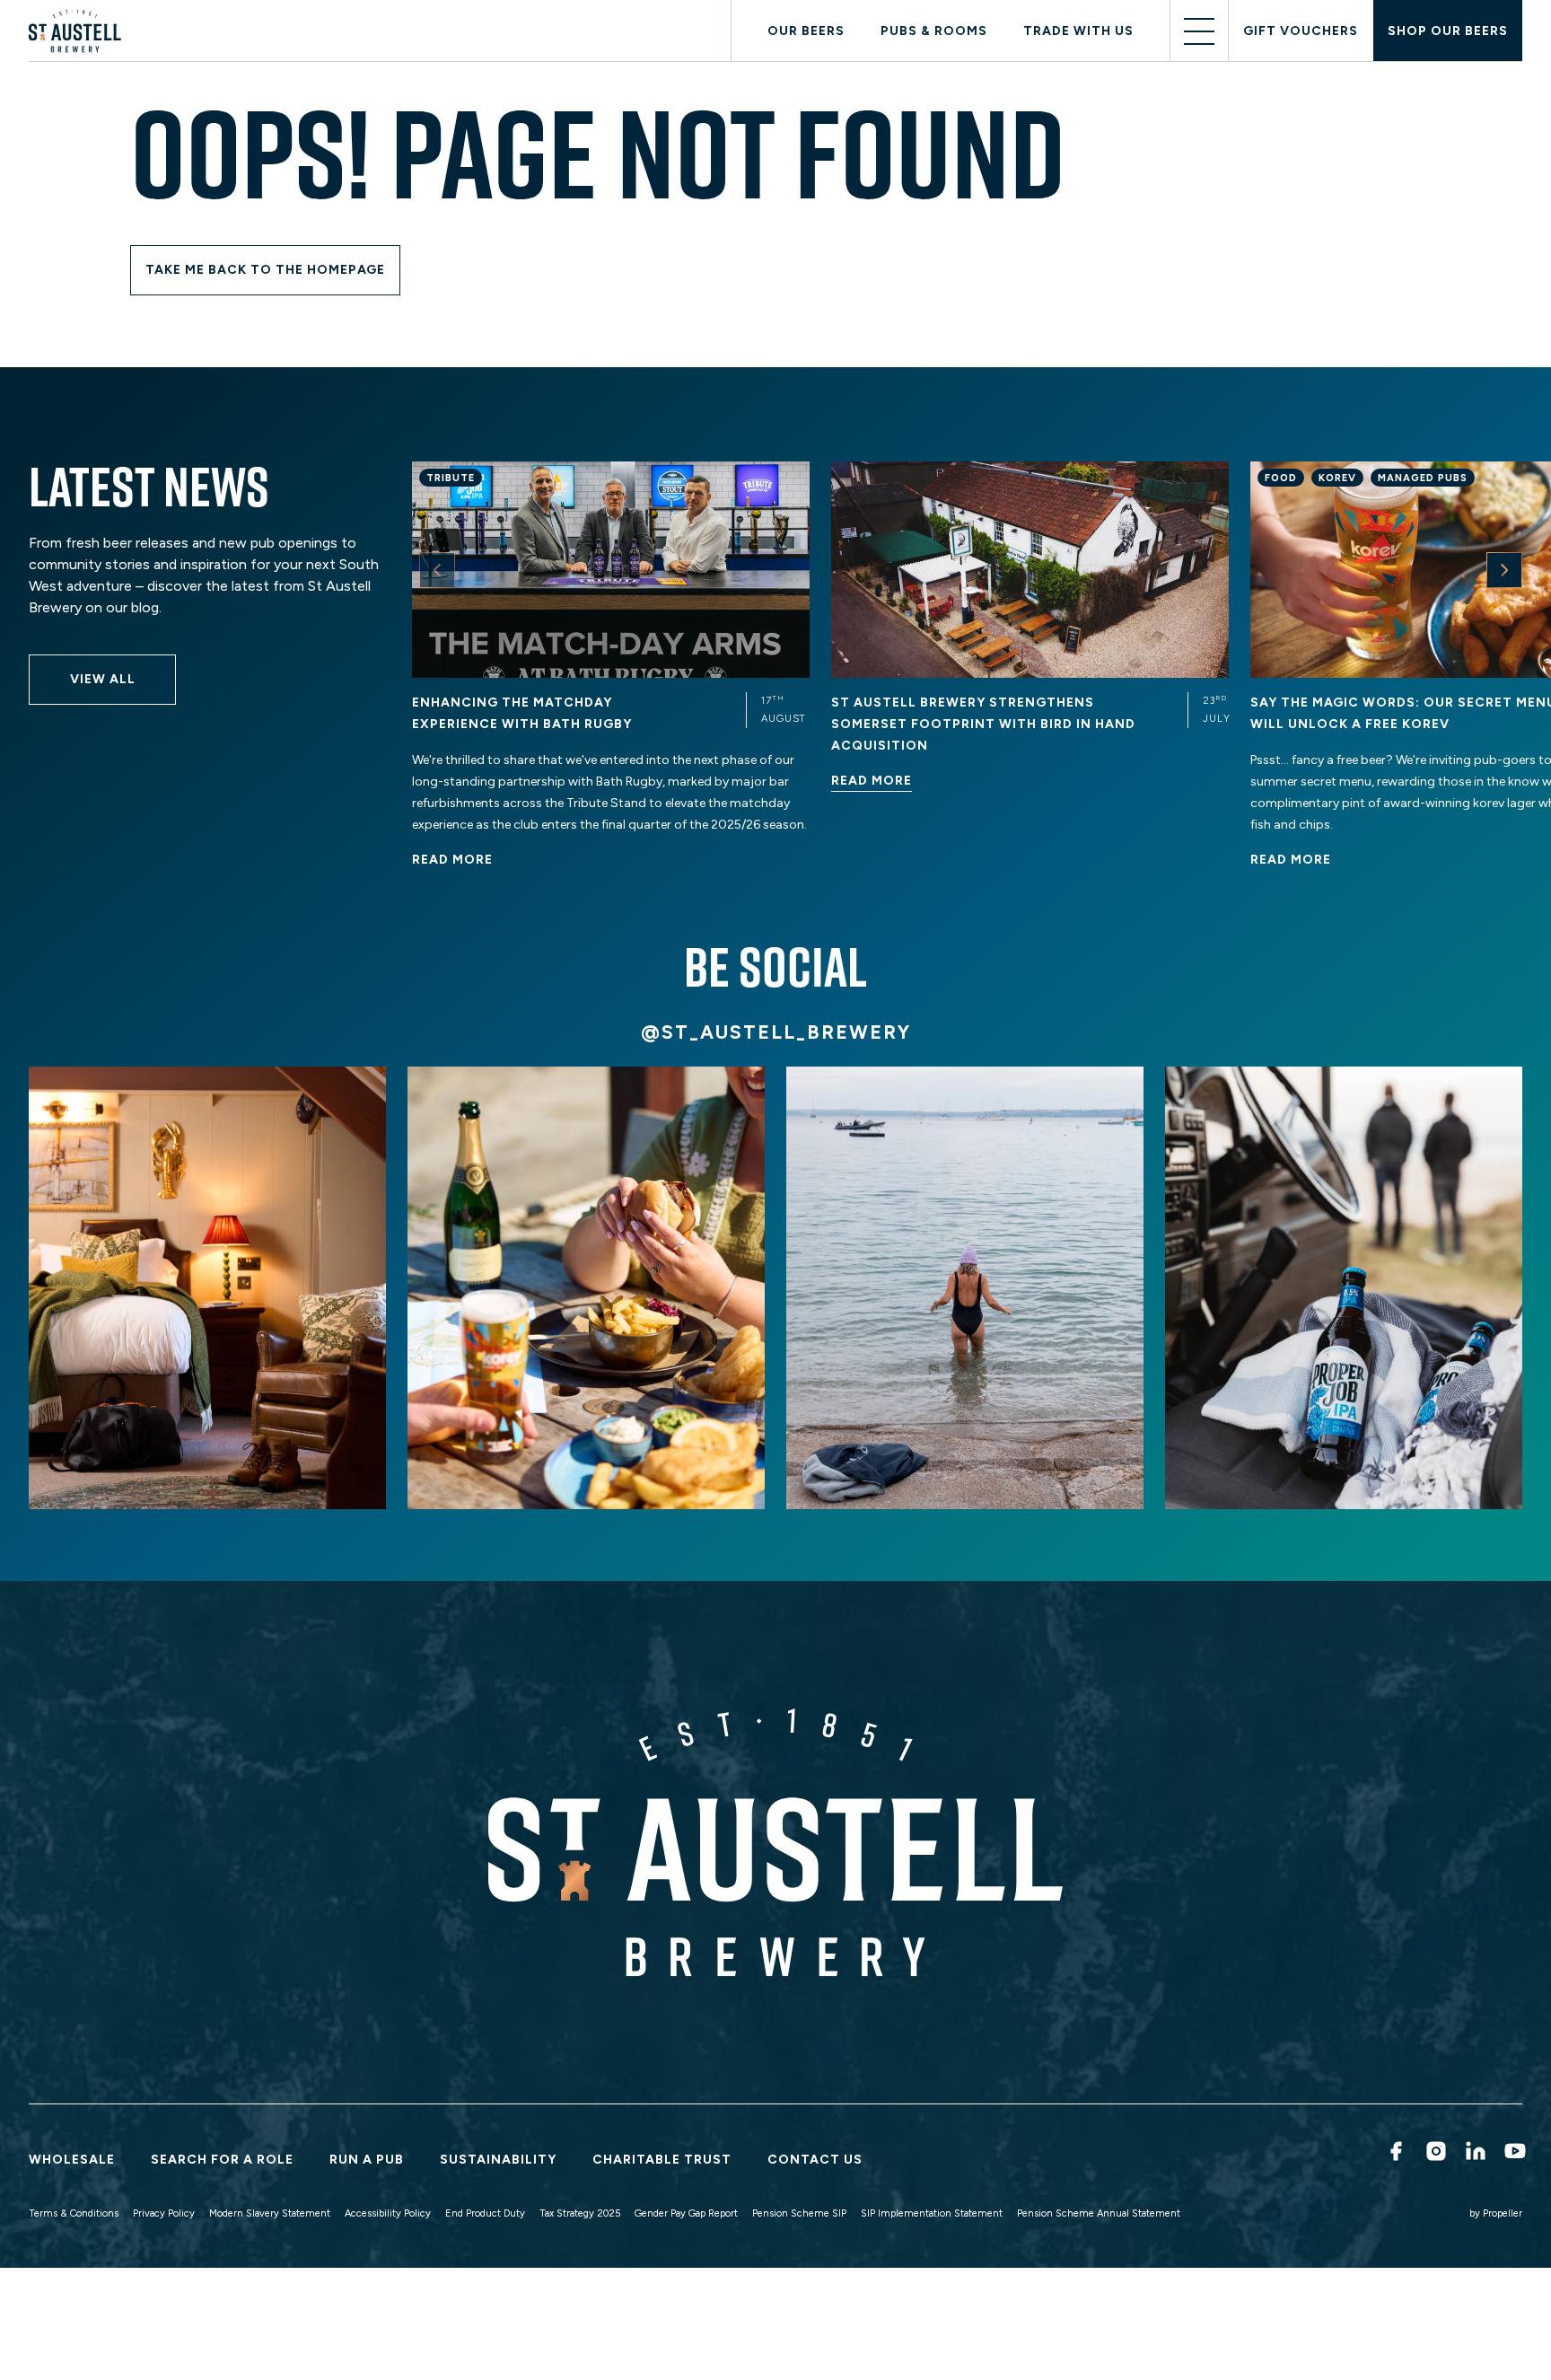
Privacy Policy (164, 2213)
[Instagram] (1434, 2151)
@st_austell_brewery (776, 1032)
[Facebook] (1394, 2151)
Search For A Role (222, 2160)
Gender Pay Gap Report (686, 2213)
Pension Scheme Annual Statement (1099, 2213)
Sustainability (498, 2160)
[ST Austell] (79, 31)
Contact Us (815, 2160)
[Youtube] (1513, 2151)
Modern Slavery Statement (270, 2213)
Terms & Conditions (74, 2213)
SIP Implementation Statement (932, 2213)
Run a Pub (367, 2160)
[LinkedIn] (1474, 2151)
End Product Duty (485, 2213)
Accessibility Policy (388, 2213)
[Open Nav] (1199, 31)
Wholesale (72, 2160)
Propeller (1503, 2213)
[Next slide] (1504, 570)
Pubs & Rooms (934, 31)
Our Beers (806, 31)
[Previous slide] (437, 570)
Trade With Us (1078, 31)
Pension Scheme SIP (799, 2213)
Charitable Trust (662, 2160)
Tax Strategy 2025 (580, 2213)
